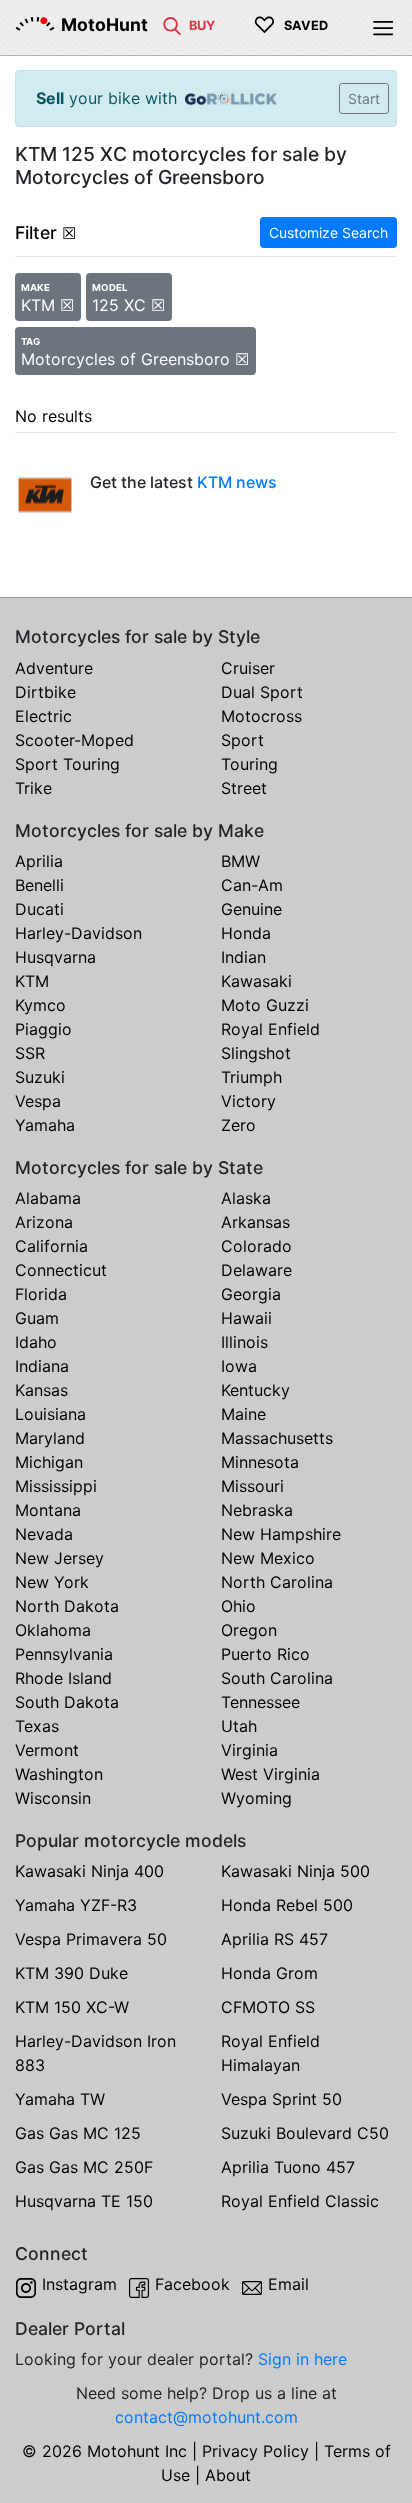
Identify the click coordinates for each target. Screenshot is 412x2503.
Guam (37, 1318)
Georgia (251, 1294)
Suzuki (40, 1077)
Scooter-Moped (74, 740)
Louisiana (50, 1414)
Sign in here (302, 2359)
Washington (59, 1774)
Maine (243, 1414)
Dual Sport (262, 692)
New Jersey (59, 1558)
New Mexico (268, 1558)
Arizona (44, 1222)
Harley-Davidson (78, 933)
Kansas (41, 1390)
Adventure (54, 668)
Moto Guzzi (265, 1005)
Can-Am (252, 885)
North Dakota (67, 1606)
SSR (30, 1053)
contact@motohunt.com (206, 2417)
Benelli (39, 885)
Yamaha (45, 1125)
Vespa (38, 1101)
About (228, 2475)
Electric (43, 716)
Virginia (249, 1750)
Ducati (39, 909)
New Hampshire (281, 1534)
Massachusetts (277, 1438)
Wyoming (256, 1798)
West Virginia (270, 1774)
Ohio (238, 1606)
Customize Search (328, 232)
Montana (48, 1510)
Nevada (44, 1534)
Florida (41, 1294)
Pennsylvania (64, 1654)
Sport (242, 740)
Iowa (239, 1366)
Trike (33, 788)
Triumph (251, 1077)
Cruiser (248, 668)
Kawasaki (256, 981)
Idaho (36, 1342)
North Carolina (277, 1582)
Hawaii (246, 1318)
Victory (248, 1101)
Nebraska (257, 1510)
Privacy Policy (255, 2451)
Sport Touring (67, 764)
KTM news (237, 482)
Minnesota (260, 1462)
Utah (239, 1726)
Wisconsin (53, 1798)
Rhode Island (63, 1678)
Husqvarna (55, 957)
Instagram (79, 2284)
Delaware (256, 1270)
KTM (32, 981)
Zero (238, 1125)
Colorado (256, 1246)
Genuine (251, 909)
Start (364, 98)
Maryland (50, 1438)
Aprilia (39, 861)
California (51, 1246)
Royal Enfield (270, 1029)
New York (52, 1582)
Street (244, 788)
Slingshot (256, 1053)
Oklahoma (53, 1630)
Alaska (246, 1198)
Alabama (48, 1198)
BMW (240, 861)
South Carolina (277, 1678)
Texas (37, 1726)
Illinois (244, 1342)
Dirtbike (45, 692)
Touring (249, 764)
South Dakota (67, 1702)
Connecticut (61, 1270)
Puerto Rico (265, 1654)
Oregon (249, 1630)
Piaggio (43, 1029)
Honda (246, 933)
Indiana (42, 1366)
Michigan (49, 1462)
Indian (243, 957)
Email (288, 2284)
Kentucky (255, 1390)
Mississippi (56, 1486)
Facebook (192, 2284)
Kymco (40, 1005)
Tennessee (260, 1702)
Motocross (261, 716)
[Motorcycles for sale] (172, 24)
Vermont (47, 1750)
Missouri (252, 1486)
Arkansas (255, 1222)
